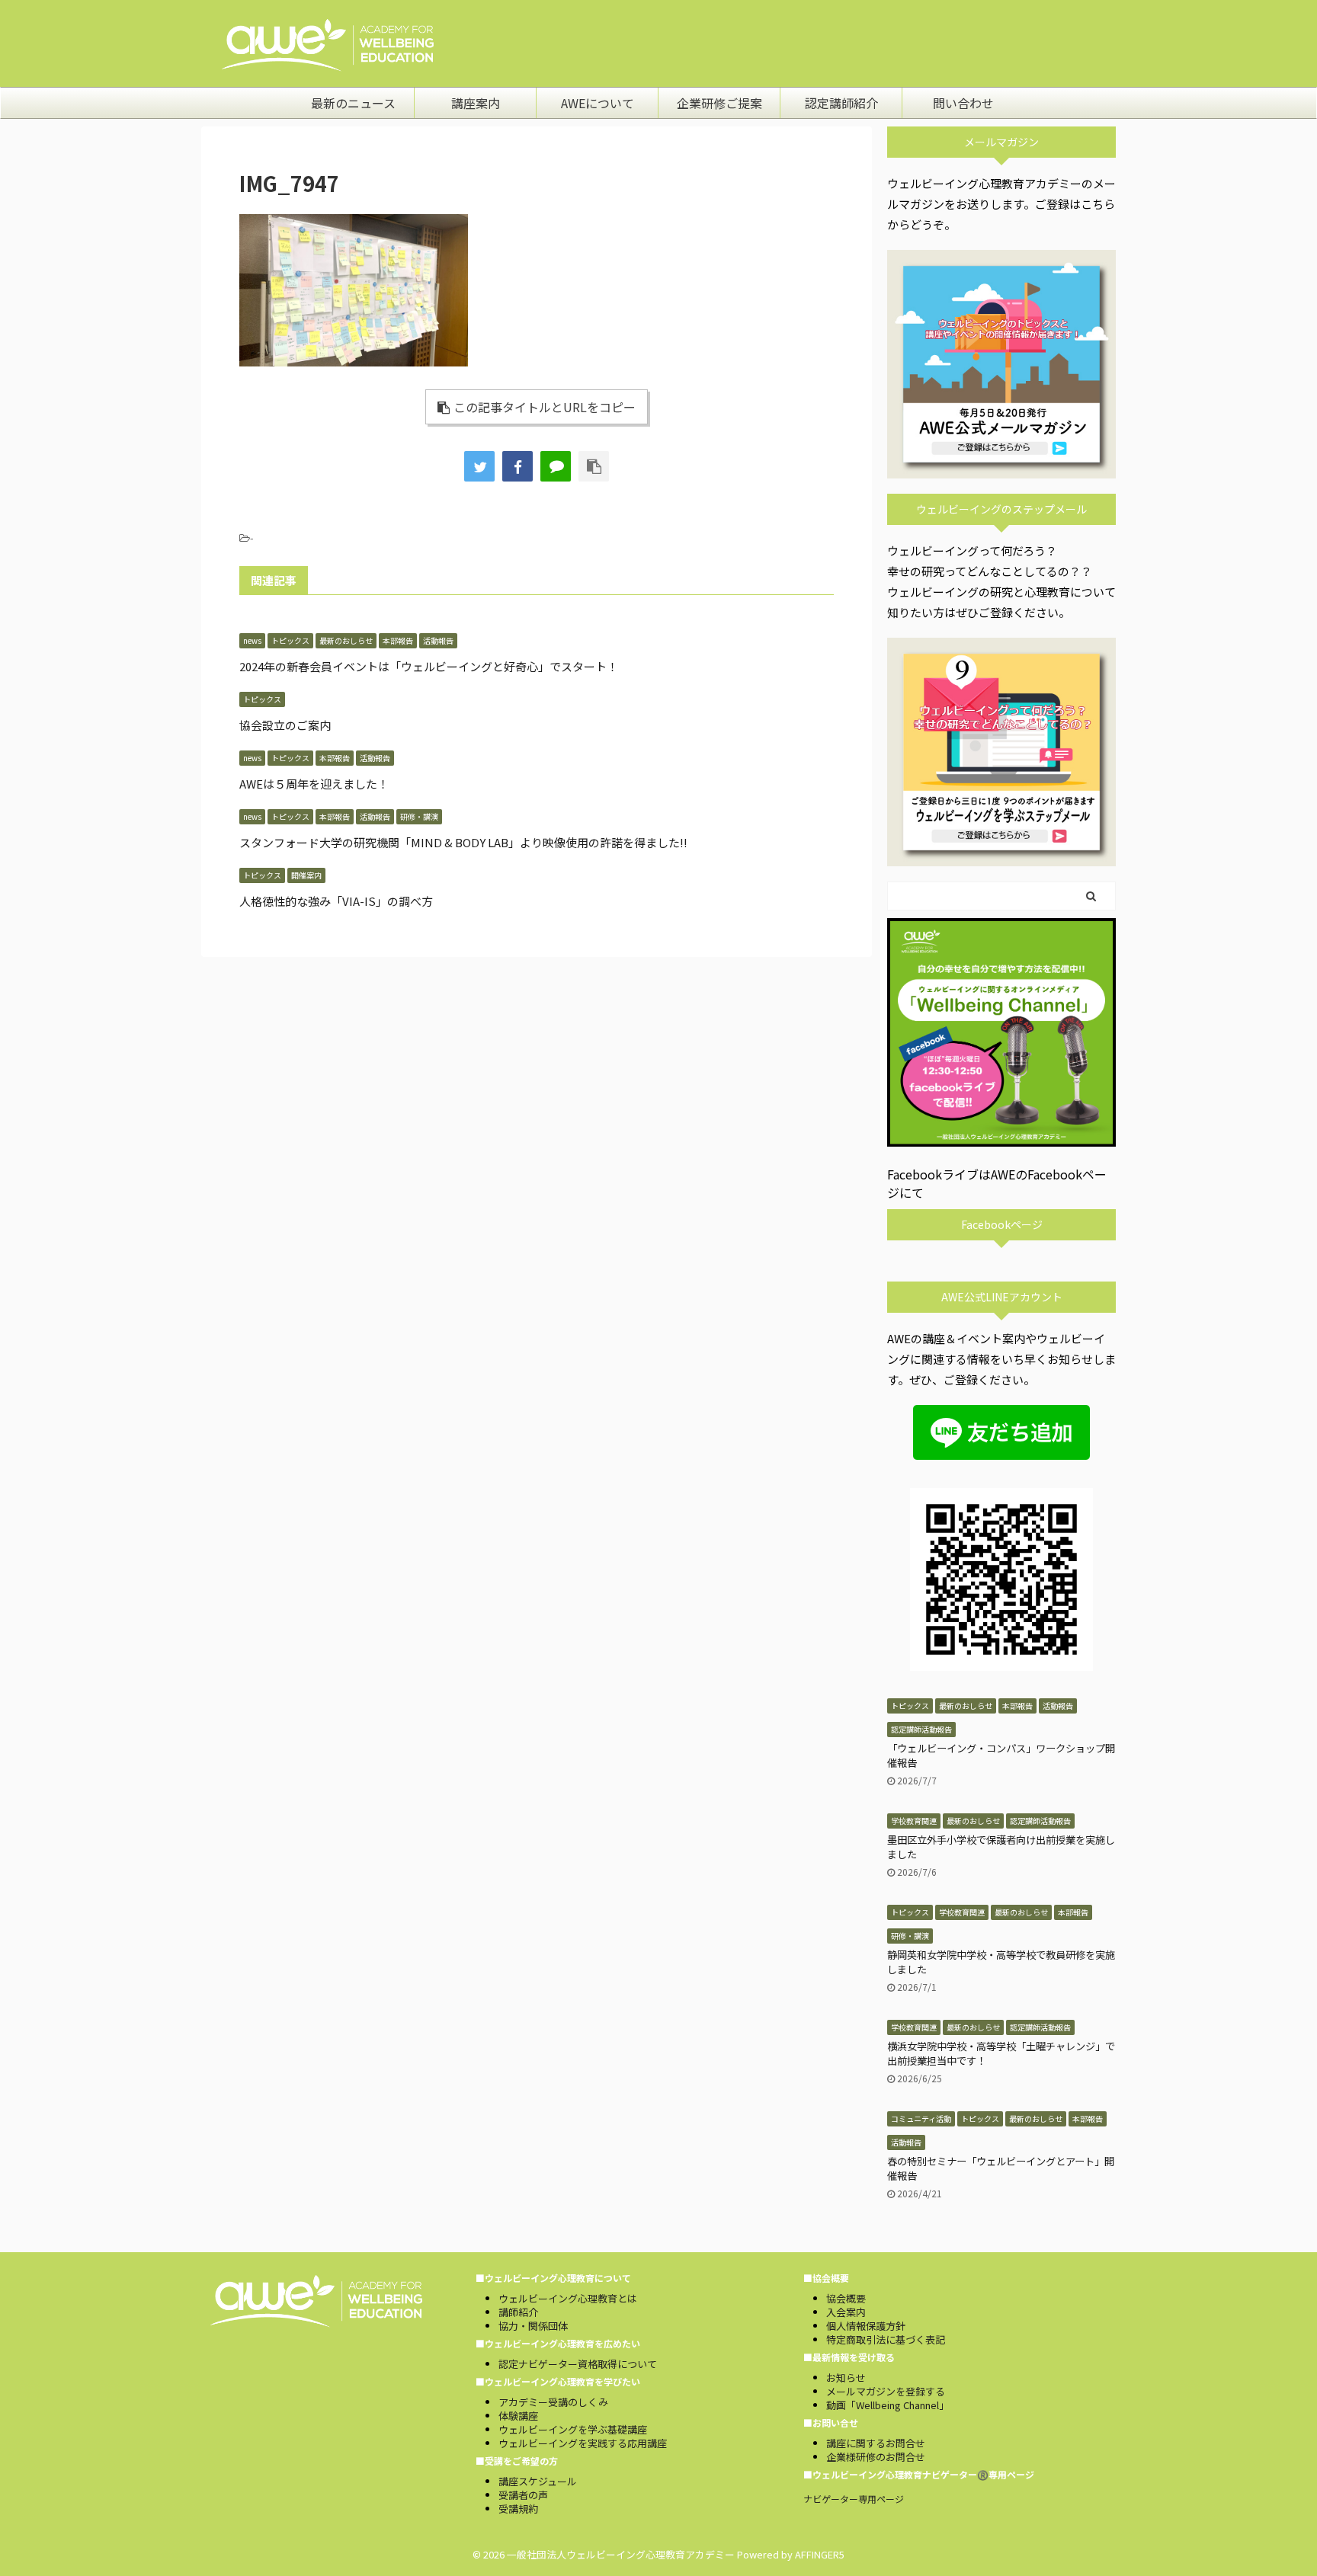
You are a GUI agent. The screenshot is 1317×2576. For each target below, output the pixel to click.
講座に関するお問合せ (876, 2443)
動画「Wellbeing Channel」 (888, 2405)
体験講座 (518, 2416)
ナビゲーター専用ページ (854, 2499)
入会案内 (846, 2312)
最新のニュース (353, 103)
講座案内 (476, 103)
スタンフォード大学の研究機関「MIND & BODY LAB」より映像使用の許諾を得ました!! (463, 842)
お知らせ (846, 2378)
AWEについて (598, 103)
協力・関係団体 (533, 2326)
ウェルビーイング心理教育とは (568, 2298)
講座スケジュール (538, 2481)
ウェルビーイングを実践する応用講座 (583, 2443)
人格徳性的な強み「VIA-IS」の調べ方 (336, 901)
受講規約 (518, 2509)
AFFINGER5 (820, 2554)
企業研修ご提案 (719, 103)
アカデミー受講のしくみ (553, 2402)
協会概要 (846, 2298)
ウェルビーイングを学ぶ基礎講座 (573, 2429)
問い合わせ (963, 103)
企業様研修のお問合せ (876, 2457)
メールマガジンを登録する (886, 2391)
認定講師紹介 (841, 103)
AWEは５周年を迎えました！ (314, 784)
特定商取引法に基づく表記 (886, 2339)
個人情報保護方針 (866, 2326)
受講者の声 (523, 2495)
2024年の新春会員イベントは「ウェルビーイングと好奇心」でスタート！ (429, 666)
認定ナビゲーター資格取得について (578, 2364)
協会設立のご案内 (285, 725)
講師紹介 (518, 2312)
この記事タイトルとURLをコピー (545, 407)
